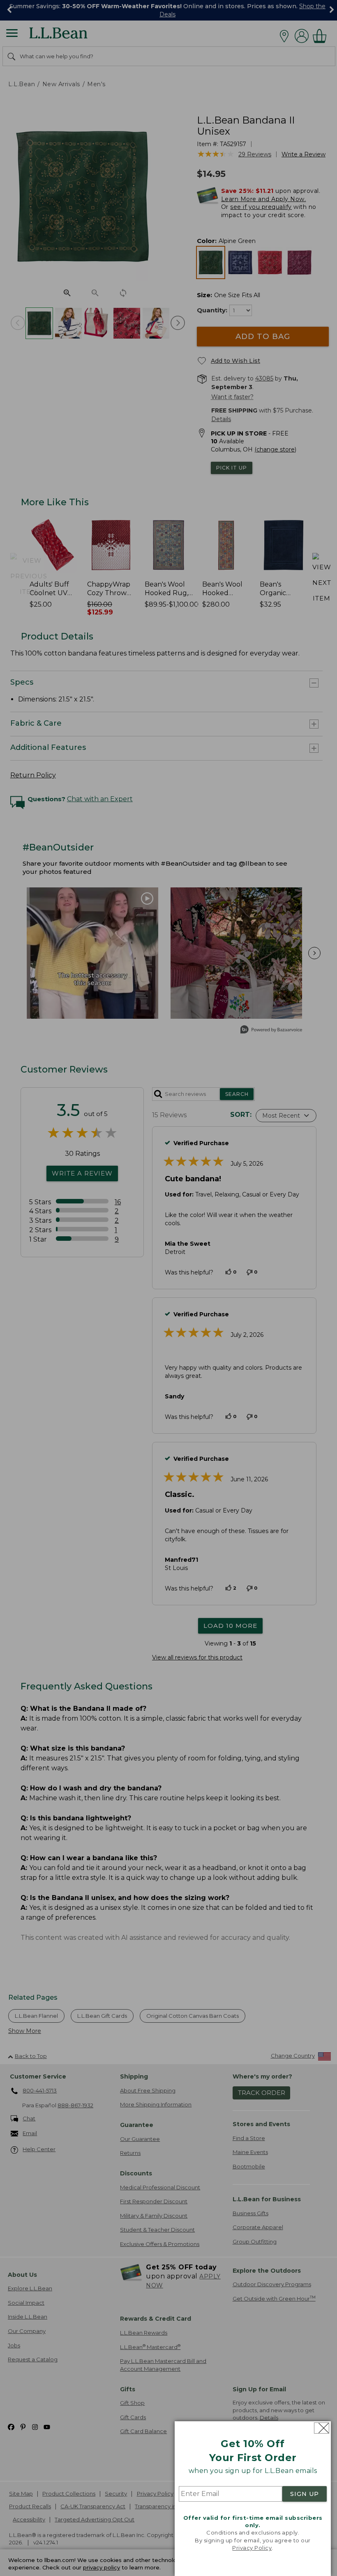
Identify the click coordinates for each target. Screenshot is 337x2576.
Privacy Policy (252, 2548)
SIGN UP (305, 2494)
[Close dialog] (322, 2428)
